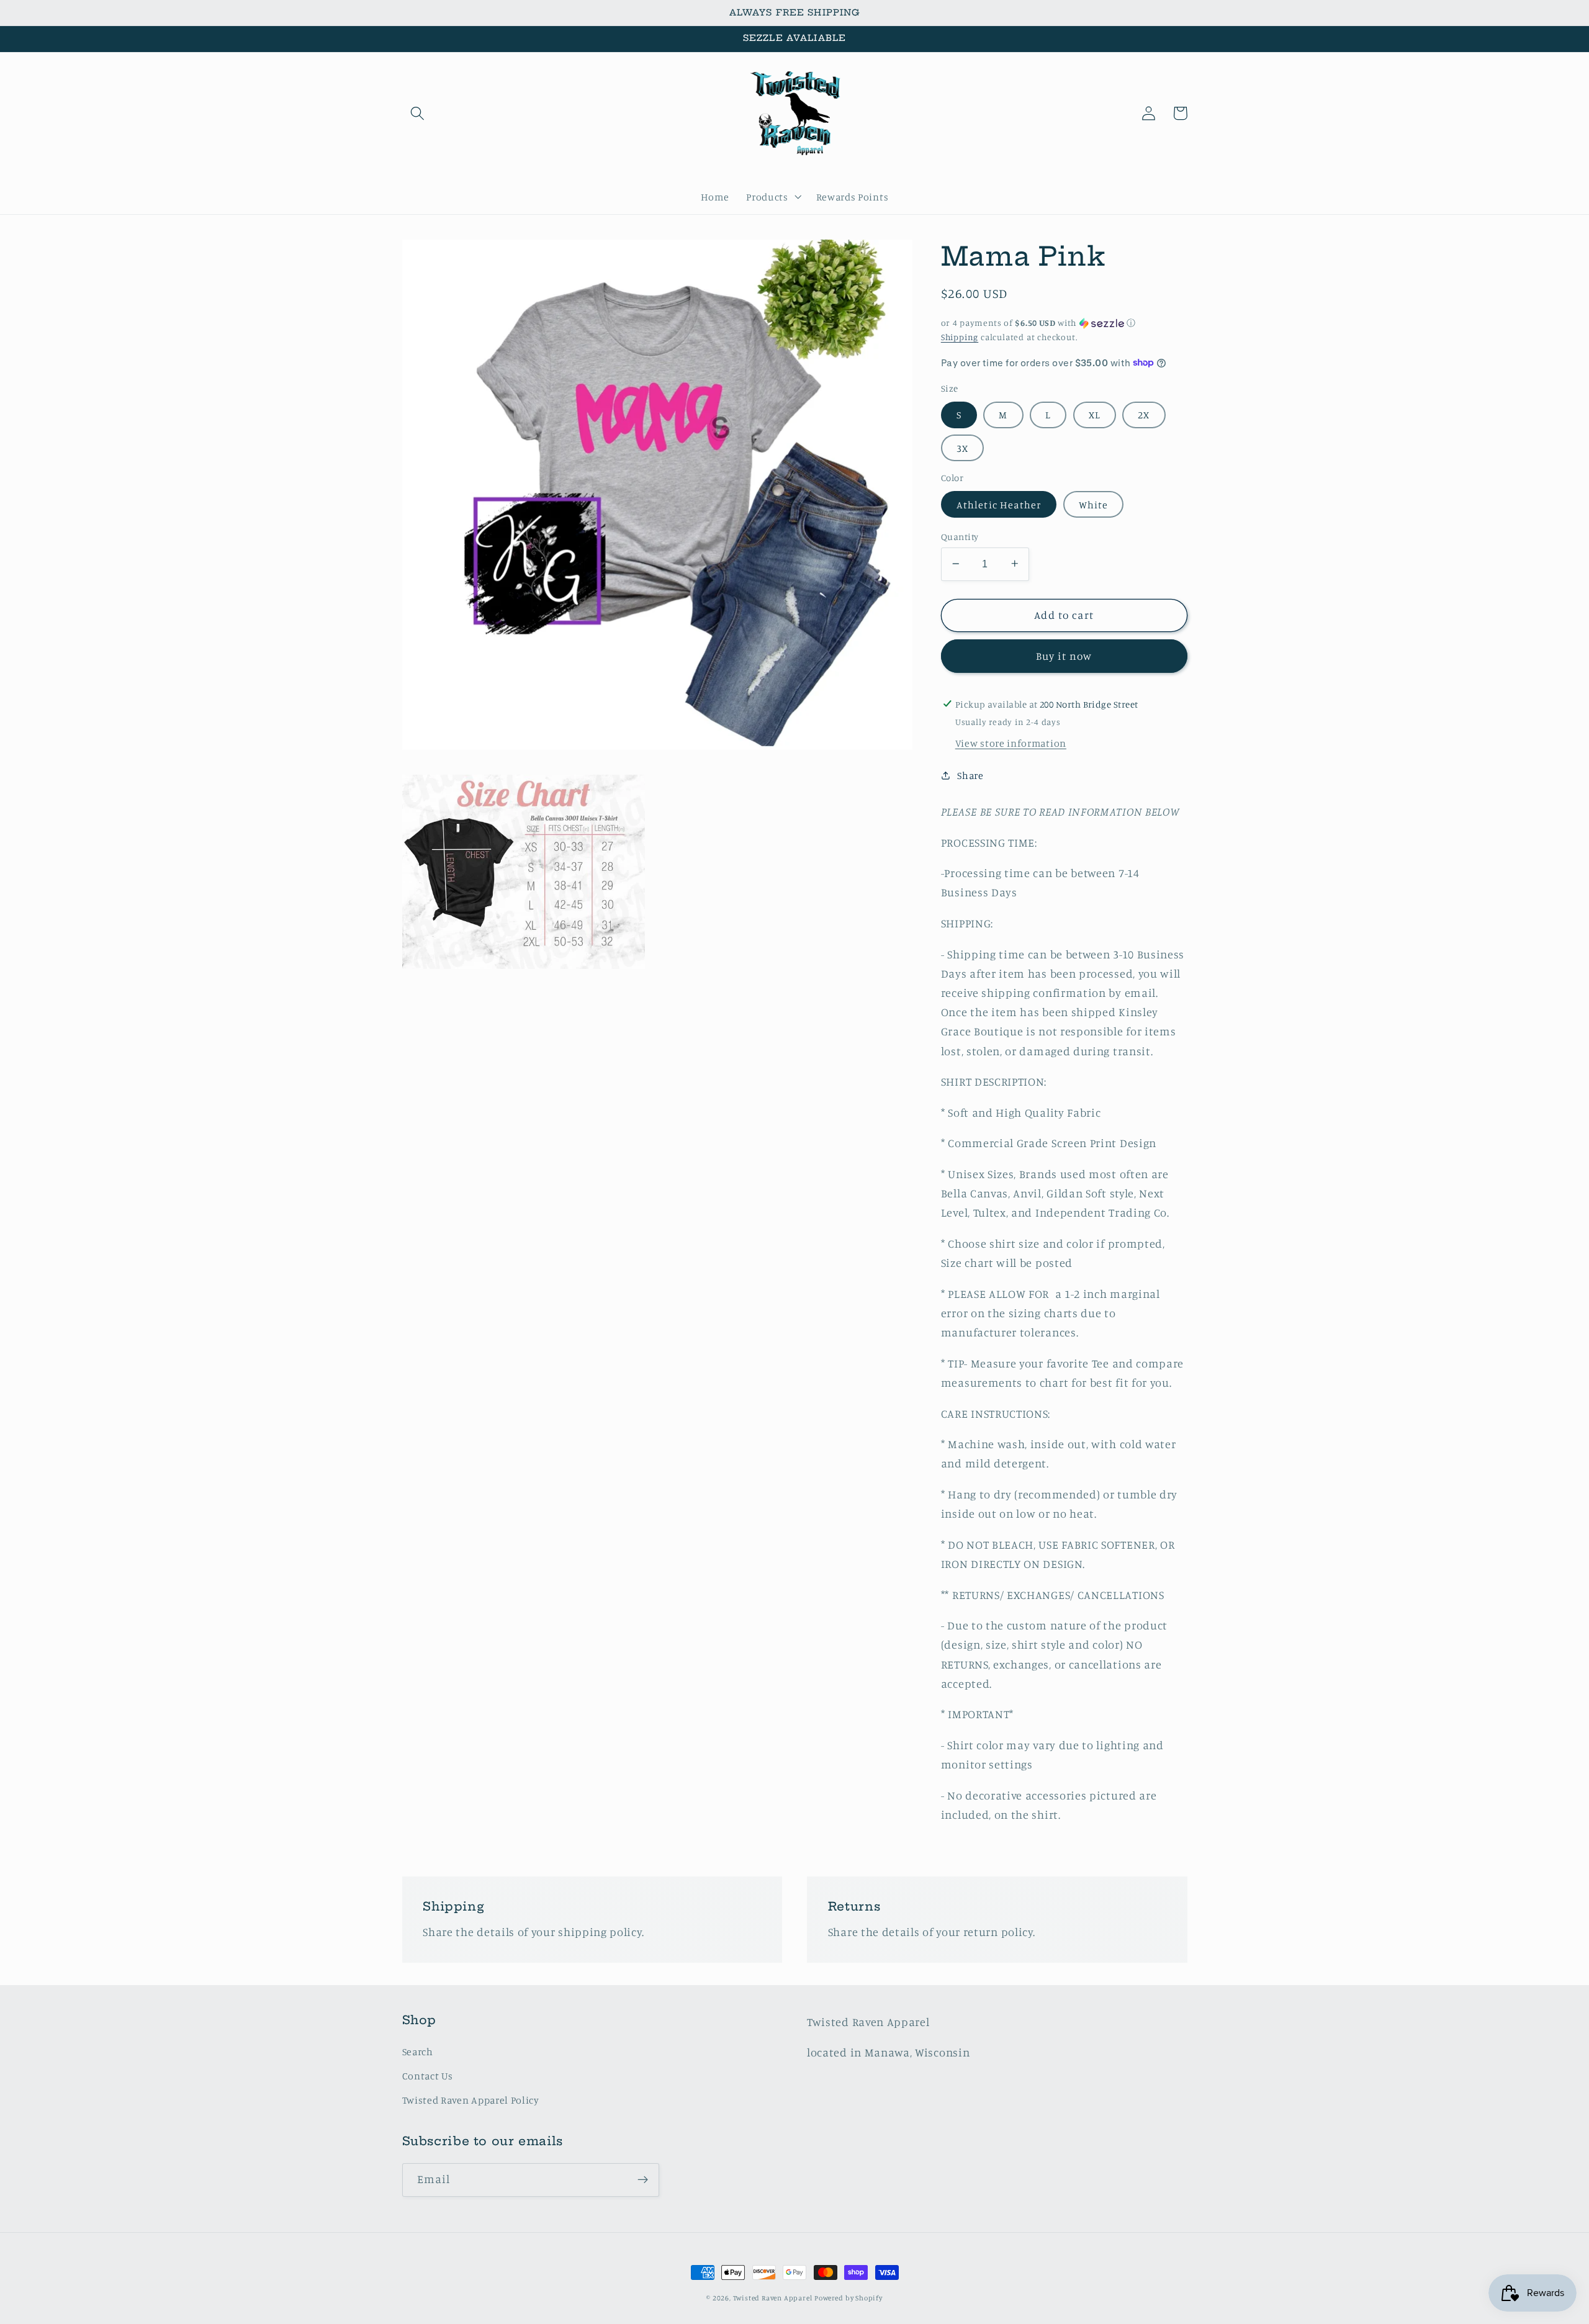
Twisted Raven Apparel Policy (471, 2100)
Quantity (960, 536)
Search (418, 2052)
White (1094, 504)
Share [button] (970, 775)
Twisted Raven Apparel (773, 2298)
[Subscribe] (643, 2180)
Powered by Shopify (849, 2298)
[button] (418, 113)
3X (962, 448)
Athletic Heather (999, 504)
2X (1144, 414)
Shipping (960, 336)
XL (1095, 414)
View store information (1011, 742)
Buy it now (1064, 655)
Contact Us (428, 2076)
